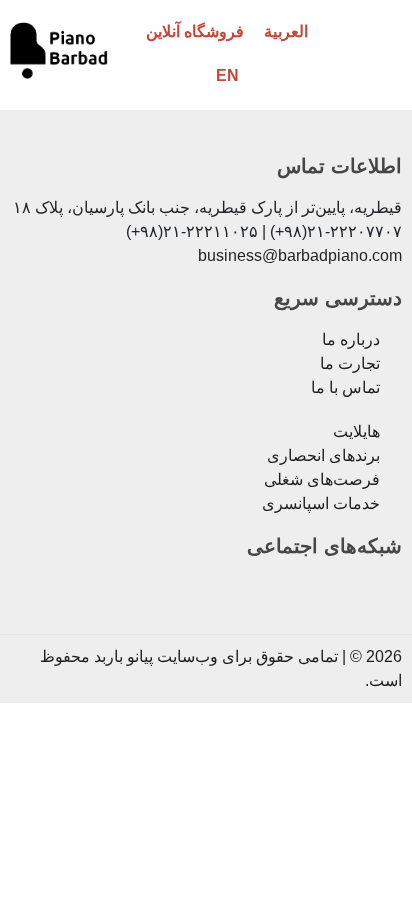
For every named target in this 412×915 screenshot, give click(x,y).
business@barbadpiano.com (300, 255)
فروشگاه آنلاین (195, 31)
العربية (286, 31)
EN (227, 75)
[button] (373, 53)
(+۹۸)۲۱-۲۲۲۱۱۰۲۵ (192, 231)
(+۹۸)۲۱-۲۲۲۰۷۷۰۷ (336, 231)
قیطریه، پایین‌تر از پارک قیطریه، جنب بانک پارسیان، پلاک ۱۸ (207, 207)
